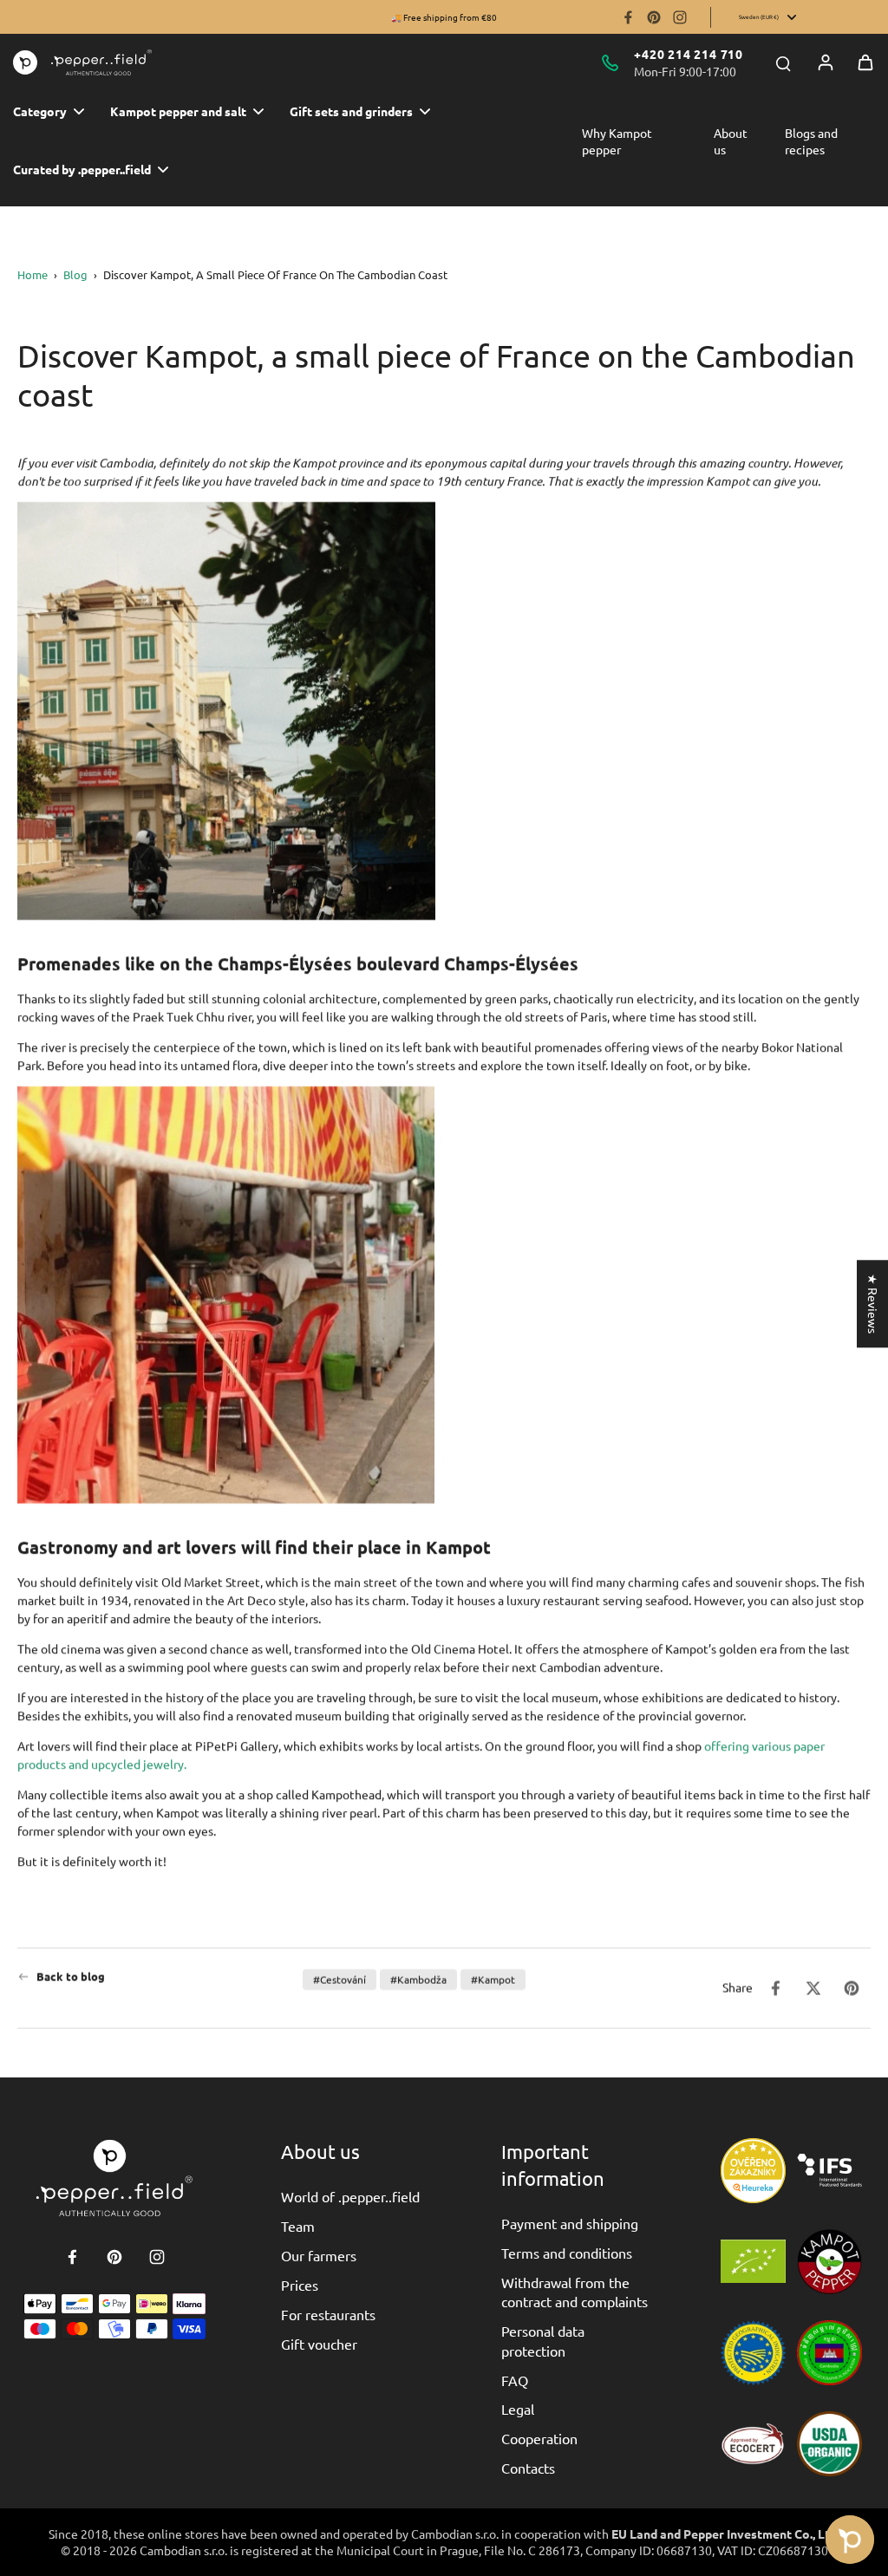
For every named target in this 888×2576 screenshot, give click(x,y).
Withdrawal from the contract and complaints (575, 2292)
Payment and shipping (570, 2223)
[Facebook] (628, 17)
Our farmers (319, 2255)
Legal (518, 2409)
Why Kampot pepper (617, 141)
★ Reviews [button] (873, 1304)
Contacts (528, 2468)
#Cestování (340, 1979)
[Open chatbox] (850, 2540)
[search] (783, 62)
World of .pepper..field (350, 2196)
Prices (300, 2285)
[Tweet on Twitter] (813, 1988)
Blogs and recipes (811, 141)
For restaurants (328, 2314)
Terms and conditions (567, 2253)
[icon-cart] (865, 62)
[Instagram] (680, 17)
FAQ (515, 2380)
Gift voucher (319, 2344)
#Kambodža (418, 1979)
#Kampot (493, 1979)
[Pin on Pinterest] (852, 1988)
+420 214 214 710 (689, 54)
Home (33, 274)
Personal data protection (543, 2340)
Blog (75, 274)
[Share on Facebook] (775, 1988)
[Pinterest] (654, 17)
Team (298, 2226)
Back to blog (71, 1976)
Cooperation (539, 2438)
